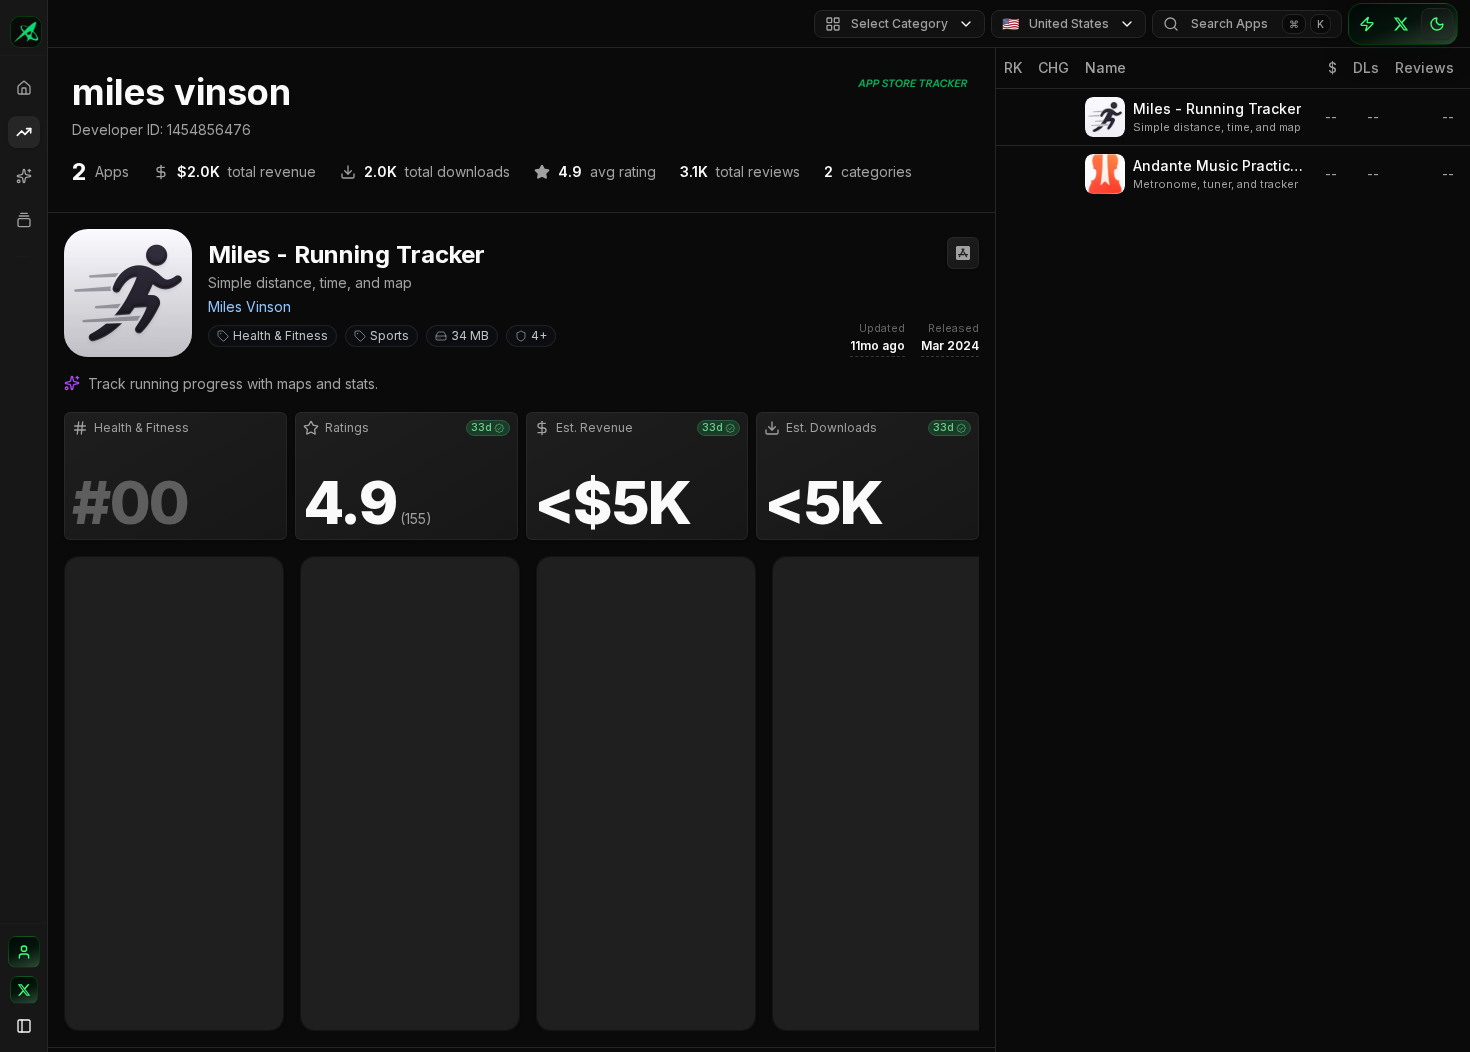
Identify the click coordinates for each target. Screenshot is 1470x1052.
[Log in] (24, 952)
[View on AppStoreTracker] (963, 253)
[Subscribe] (1367, 24)
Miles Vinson (249, 306)
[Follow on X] (24, 990)
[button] (521, 630)
